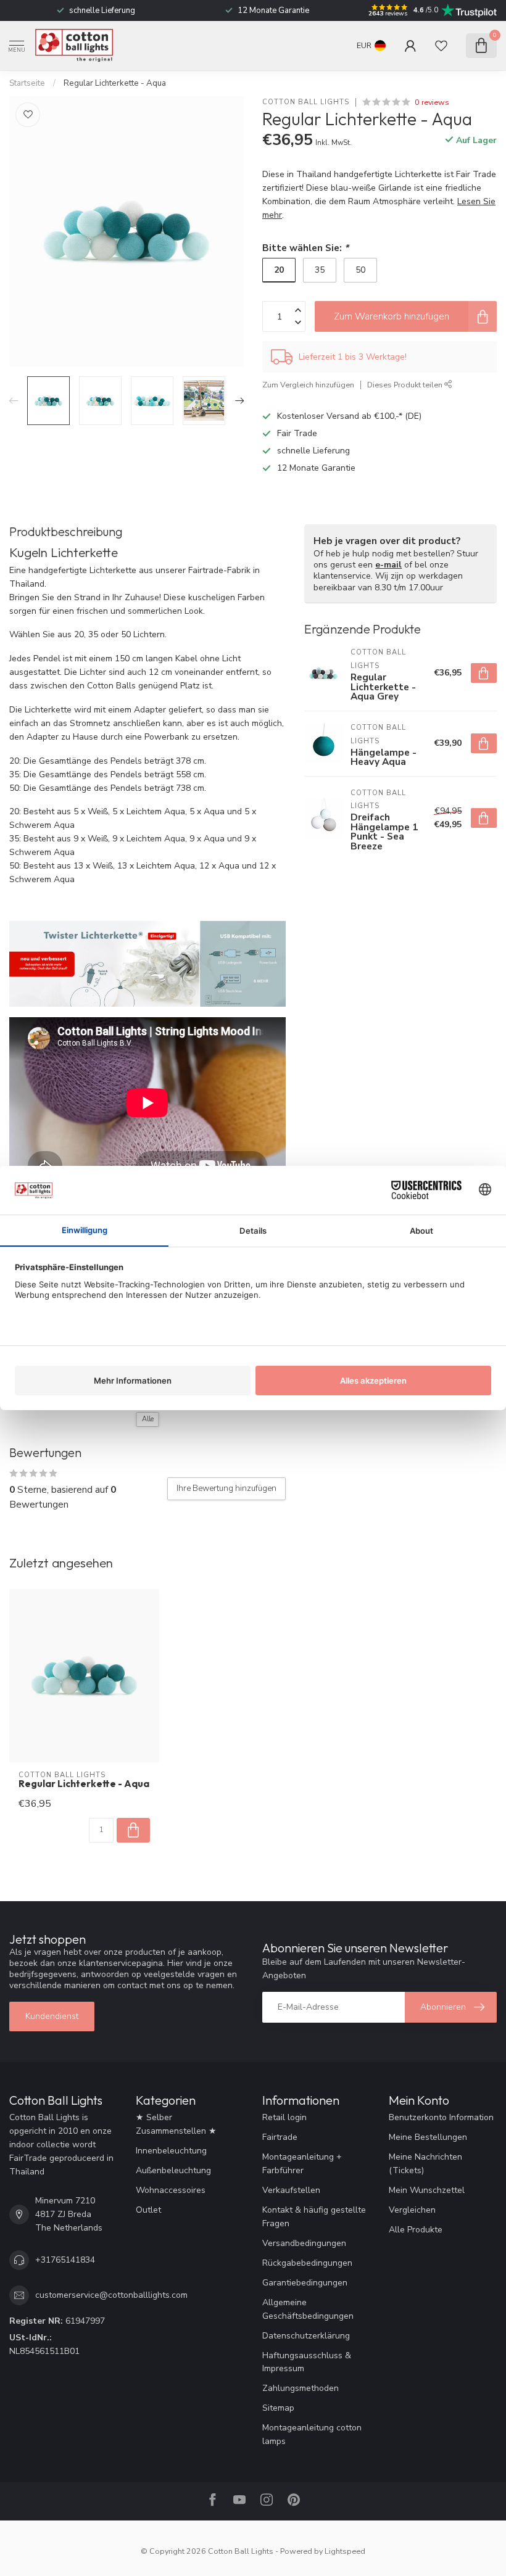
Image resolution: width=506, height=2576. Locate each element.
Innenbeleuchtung (171, 2151)
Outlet (148, 2210)
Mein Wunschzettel (427, 2190)
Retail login (284, 2117)
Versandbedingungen (304, 2243)
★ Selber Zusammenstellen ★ (176, 2124)
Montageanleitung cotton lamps (312, 2434)
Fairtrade (280, 2137)
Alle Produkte (416, 2230)
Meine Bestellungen (428, 2137)
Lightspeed (345, 2551)
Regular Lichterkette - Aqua (115, 83)
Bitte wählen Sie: (305, 248)
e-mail (388, 565)
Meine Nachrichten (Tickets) (425, 2164)
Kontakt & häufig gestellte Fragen (314, 2217)
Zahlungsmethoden (301, 2388)
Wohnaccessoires (171, 2190)
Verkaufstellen (291, 2190)
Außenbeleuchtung (173, 2170)
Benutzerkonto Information (441, 2117)
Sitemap (278, 2408)
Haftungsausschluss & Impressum (307, 2362)
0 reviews (432, 102)
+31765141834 (65, 2260)
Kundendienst (52, 2016)
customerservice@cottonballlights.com (111, 2295)
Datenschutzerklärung (306, 2336)
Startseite (27, 83)
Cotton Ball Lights (306, 102)
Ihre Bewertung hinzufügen (226, 1488)
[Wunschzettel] (441, 46)
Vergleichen (412, 2210)
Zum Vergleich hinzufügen (308, 385)
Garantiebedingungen (305, 2283)
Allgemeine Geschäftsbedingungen (308, 2309)
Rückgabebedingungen (307, 2263)
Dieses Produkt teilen (406, 385)
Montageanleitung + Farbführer (302, 2164)
